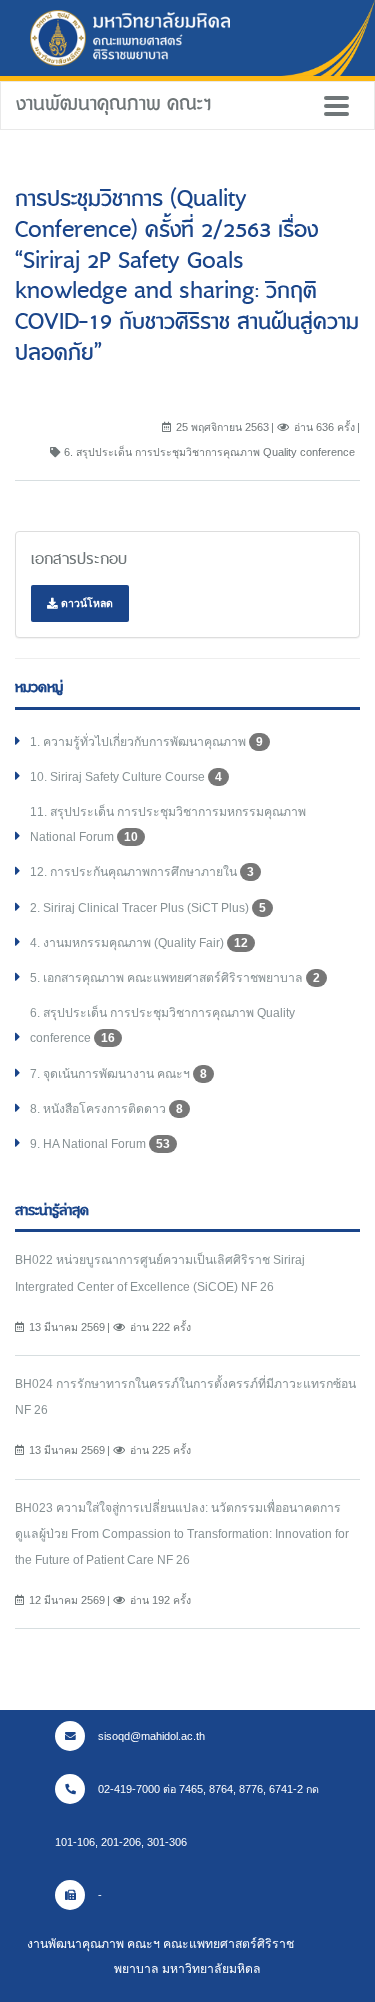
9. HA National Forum (100, 1144)
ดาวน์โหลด (85, 603)
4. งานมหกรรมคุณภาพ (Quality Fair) (139, 943)
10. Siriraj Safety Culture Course (126, 777)
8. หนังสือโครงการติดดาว (106, 1109)
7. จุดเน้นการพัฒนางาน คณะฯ (118, 1074)
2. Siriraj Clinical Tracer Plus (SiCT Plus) (148, 908)
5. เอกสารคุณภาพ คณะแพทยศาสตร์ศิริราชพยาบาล (175, 978)
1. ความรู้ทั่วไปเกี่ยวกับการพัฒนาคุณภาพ (146, 742)
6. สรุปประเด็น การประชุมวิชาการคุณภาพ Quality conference (162, 1025)
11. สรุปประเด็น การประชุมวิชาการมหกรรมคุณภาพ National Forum (168, 824)
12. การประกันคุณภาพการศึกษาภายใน (142, 872)
